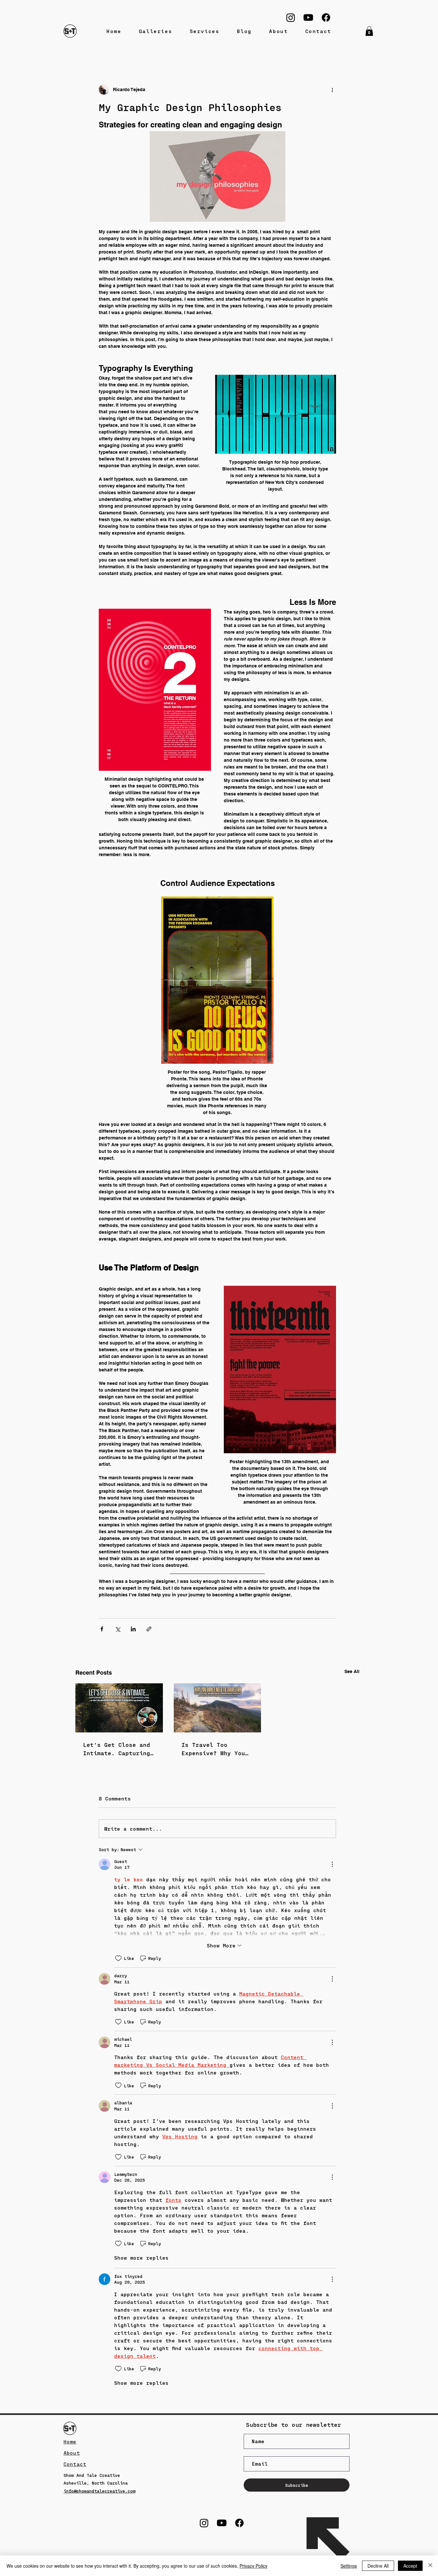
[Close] (430, 2566)
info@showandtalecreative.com (99, 2491)
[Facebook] (326, 17)
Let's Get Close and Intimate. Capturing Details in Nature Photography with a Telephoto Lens (117, 1749)
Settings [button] (349, 2566)
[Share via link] (149, 1629)
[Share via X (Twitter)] (118, 1629)
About (72, 2453)
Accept (410, 2566)
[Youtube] (308, 17)
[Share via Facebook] (102, 1629)
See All (352, 1671)
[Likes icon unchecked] (118, 1958)
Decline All (378, 2566)
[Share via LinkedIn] (133, 1629)
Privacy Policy (253, 2566)
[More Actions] (332, 1864)
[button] (369, 31)
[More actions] (332, 90)
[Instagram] (291, 17)
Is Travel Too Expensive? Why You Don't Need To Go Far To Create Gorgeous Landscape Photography (217, 1749)
